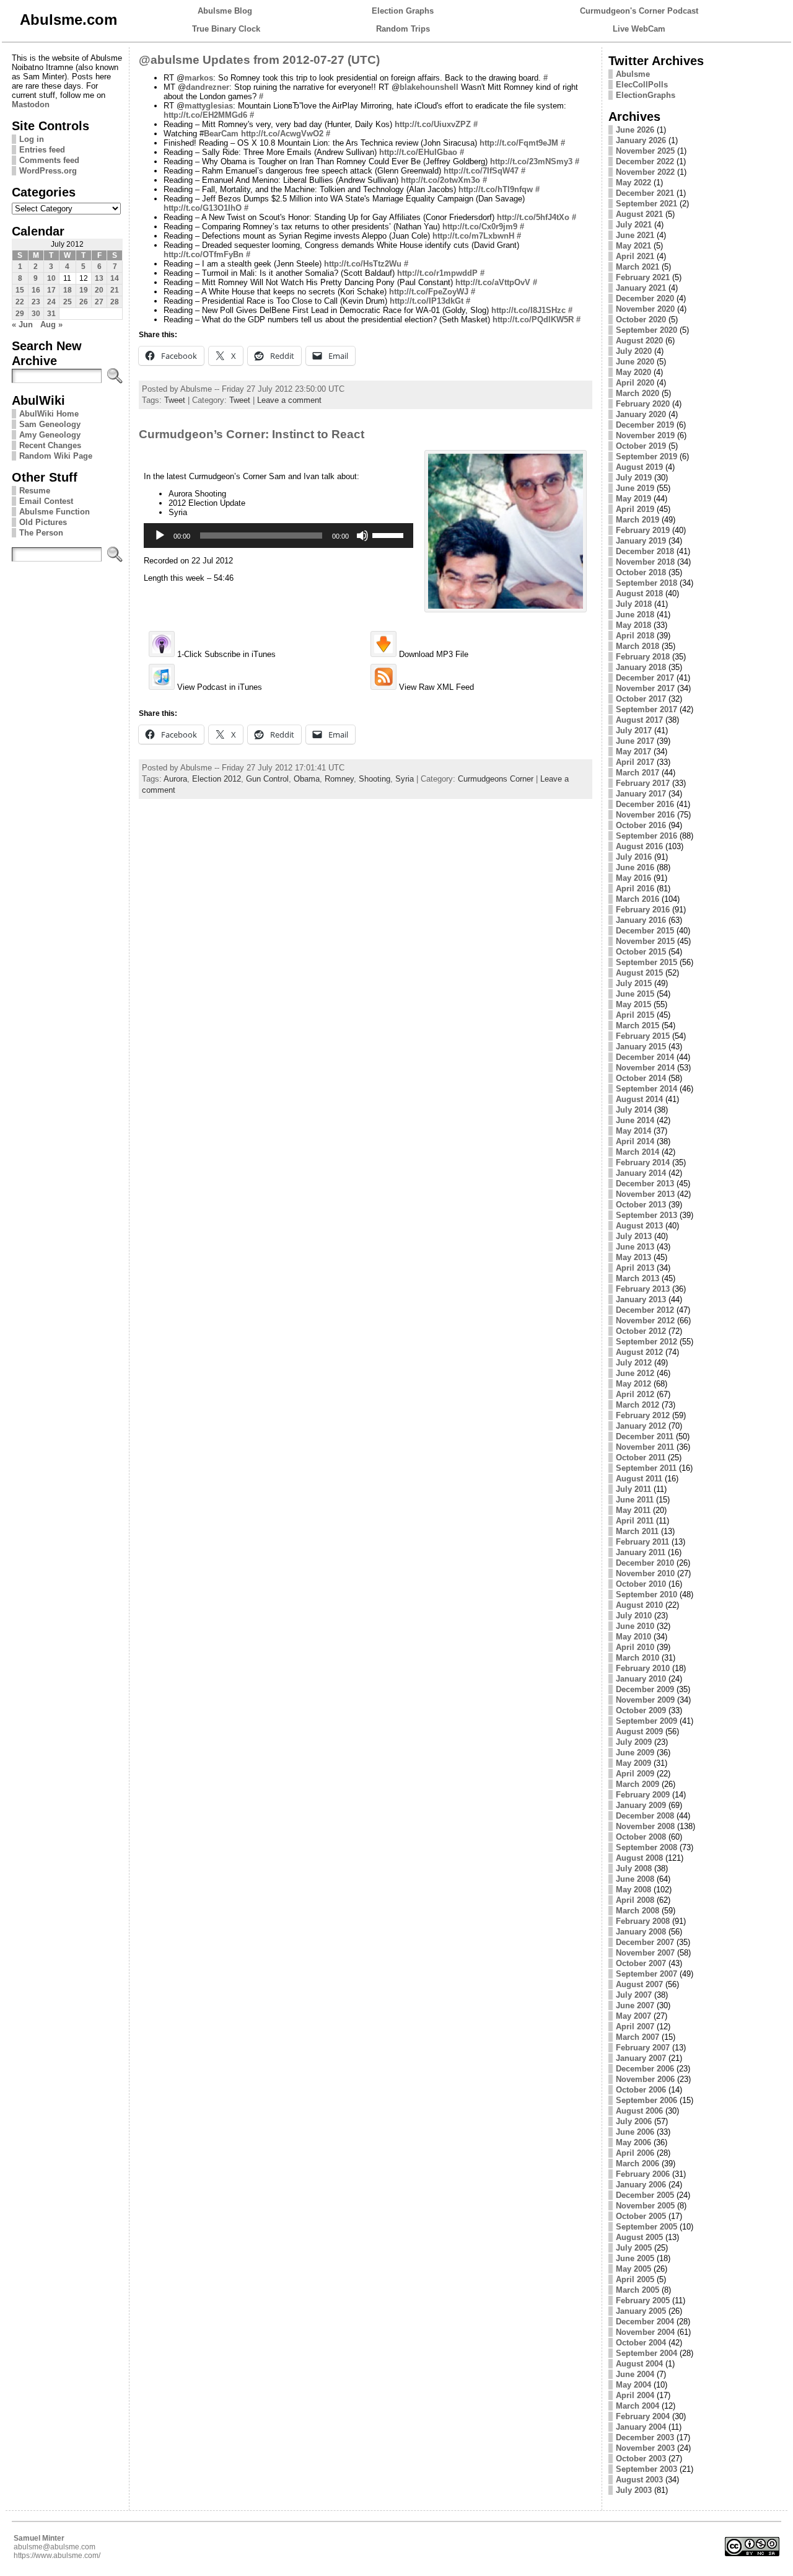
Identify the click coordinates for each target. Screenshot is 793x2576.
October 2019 (641, 446)
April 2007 (635, 2027)
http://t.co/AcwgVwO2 (282, 134)
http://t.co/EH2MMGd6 (205, 115)
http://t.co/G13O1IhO (203, 208)
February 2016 (643, 910)
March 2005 (637, 2290)
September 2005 (646, 2227)
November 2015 (645, 941)
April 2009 (635, 1774)
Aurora (175, 779)
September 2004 (646, 2353)
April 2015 (635, 1015)
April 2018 (635, 636)
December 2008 (645, 1816)
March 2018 (637, 646)
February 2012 (643, 1415)
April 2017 (635, 762)
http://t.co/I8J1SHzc (528, 310)
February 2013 (643, 1289)
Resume (35, 491)
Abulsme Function (55, 512)
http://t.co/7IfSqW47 (481, 171)
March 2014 (637, 1152)
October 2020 (641, 320)
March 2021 (637, 267)
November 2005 (645, 2206)
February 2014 (643, 1162)
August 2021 (639, 214)
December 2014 (645, 1057)
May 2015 (633, 1004)
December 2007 (645, 1942)
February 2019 (643, 530)
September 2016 (646, 836)
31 (51, 314)
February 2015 (643, 1036)
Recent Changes (50, 445)
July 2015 (634, 983)
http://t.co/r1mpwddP (437, 273)
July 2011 (633, 1489)
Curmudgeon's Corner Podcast (639, 11)
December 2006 (645, 2069)
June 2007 (635, 2005)
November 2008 (645, 1826)
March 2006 (637, 2164)
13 (99, 278)
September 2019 (646, 457)
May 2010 (633, 1637)
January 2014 (641, 1173)
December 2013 (645, 1184)
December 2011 (645, 1436)
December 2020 (645, 298)
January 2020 (641, 414)
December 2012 (645, 1310)
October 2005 (641, 2216)
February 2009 (643, 1795)
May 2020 (633, 372)
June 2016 (635, 867)
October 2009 (641, 1710)
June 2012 (635, 1373)
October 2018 (641, 572)
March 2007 (637, 2037)
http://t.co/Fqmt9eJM (519, 143)
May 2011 (633, 1510)
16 (36, 290)
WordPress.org (48, 171)
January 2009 (641, 1805)
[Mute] (362, 536)
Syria (405, 779)
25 (68, 302)
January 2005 (641, 2311)
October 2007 (641, 1963)
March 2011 (637, 1531)
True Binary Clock (226, 29)
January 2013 (641, 1299)
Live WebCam (639, 29)
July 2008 (634, 1868)
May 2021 (633, 246)
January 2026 (641, 140)
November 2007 (645, 1953)
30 (36, 314)
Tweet (175, 400)
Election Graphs (403, 11)
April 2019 (635, 509)
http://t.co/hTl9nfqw (496, 189)
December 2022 (645, 161)
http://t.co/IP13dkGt (427, 301)
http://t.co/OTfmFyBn (204, 254)
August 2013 (639, 1226)
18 (68, 290)
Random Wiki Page (56, 456)
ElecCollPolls (642, 85)
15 (20, 290)
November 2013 (645, 1194)
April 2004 (635, 2395)
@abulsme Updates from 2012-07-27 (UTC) (259, 60)
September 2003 (646, 2469)
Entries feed (42, 150)
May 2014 (633, 1131)
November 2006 (645, 2079)
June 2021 (635, 235)
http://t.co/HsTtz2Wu (363, 264)
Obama (307, 779)
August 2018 (639, 593)
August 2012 (639, 1352)
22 (20, 302)
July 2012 (634, 1363)
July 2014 (634, 1110)
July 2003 (634, 2490)
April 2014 (635, 1141)
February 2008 (643, 1921)
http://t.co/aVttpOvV (493, 282)
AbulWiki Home (49, 414)
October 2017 (641, 699)
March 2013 (637, 1278)
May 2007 (633, 2016)
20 (99, 290)
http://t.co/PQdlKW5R (533, 320)
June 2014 (635, 1120)
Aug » (51, 324)
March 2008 (637, 1911)
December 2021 (645, 193)
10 (51, 278)
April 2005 (635, 2279)
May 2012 (633, 1384)
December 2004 (645, 2322)
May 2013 (633, 1257)
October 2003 (641, 2459)
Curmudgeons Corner (496, 779)
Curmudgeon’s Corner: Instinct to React (252, 434)
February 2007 (643, 2048)
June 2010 (635, 1626)
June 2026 (635, 130)
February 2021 (643, 277)
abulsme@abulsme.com (55, 2547)
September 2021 (646, 204)
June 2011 (635, 1500)
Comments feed (49, 160)
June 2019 (635, 488)
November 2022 (645, 172)
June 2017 (635, 741)
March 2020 (637, 393)
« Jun (22, 324)
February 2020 (643, 404)
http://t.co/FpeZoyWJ (429, 292)
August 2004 (639, 2364)
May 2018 (633, 625)
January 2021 (641, 288)
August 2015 (639, 973)
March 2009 (637, 1784)
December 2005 (645, 2195)
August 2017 (639, 720)
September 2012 (646, 1342)
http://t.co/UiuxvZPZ (433, 124)
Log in (32, 139)
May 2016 (633, 878)
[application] (278, 536)
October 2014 (641, 1078)
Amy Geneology (50, 435)
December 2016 (645, 804)
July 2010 (634, 1616)
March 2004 (637, 2406)
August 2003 (639, 2480)
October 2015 (641, 952)
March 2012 (637, 1405)
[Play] (160, 536)
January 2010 (641, 1679)
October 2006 (641, 2090)
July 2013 (634, 1236)
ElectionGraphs (646, 95)
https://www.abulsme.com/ (57, 2556)
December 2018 (645, 551)
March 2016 (637, 899)
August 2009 (639, 1731)
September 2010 (646, 1595)
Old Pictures (43, 522)
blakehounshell (429, 87)
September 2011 (646, 1468)
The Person (41, 533)
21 (115, 290)
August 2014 (639, 1099)
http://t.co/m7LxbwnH (473, 236)
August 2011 (639, 1479)
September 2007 (646, 1974)
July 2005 (634, 2248)
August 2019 (639, 467)
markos (199, 78)
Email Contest (46, 501)
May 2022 (633, 183)
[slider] (390, 534)
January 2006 (641, 2185)
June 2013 (635, 1247)
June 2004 (635, 2374)
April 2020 (635, 383)
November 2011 (645, 1447)
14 (115, 278)
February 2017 (643, 783)
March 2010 (637, 1658)
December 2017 (645, 678)
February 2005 (643, 2300)
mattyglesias (209, 106)
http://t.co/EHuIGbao (418, 152)
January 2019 (641, 541)
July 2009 (634, 1742)
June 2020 (635, 362)
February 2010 (643, 1668)
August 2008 (639, 1858)
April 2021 (635, 256)
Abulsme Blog (225, 11)
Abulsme (633, 74)
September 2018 (646, 583)
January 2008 (641, 1932)
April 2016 (635, 889)
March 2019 (637, 520)
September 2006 (646, 2100)
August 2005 (639, 2237)
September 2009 (646, 1721)
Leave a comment (289, 400)
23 (36, 302)
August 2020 (639, 341)
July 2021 (634, 225)
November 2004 (645, 2332)
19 (84, 290)
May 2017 (633, 752)
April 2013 (635, 1268)
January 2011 (641, 1552)
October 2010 (641, 1584)
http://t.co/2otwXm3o (440, 180)
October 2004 (641, 2343)
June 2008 (635, 1879)
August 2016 (639, 846)
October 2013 (641, 1205)
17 (51, 290)
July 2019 (634, 478)
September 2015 (646, 962)
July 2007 (634, 1995)
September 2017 (646, 709)
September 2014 (646, 1089)
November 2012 (645, 1321)
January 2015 (641, 1047)
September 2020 (646, 330)
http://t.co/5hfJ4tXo (533, 217)
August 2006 (639, 2111)
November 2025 (645, 151)
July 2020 (634, 351)
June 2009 (635, 1753)
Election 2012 (217, 779)
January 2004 (641, 2427)
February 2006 (643, 2174)
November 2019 (645, 435)
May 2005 (633, 2269)
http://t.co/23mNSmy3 (531, 161)
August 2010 (639, 1605)
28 (115, 302)
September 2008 (646, 1847)
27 (99, 302)
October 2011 (641, 1458)
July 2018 (634, 604)
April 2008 (635, 1900)
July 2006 (634, 2121)
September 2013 (646, 1215)
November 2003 (645, 2448)
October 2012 (641, 1331)
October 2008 (641, 1837)
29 (20, 314)
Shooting (375, 779)
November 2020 (645, 309)
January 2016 (641, 920)
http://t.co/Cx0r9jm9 (480, 227)
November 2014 (645, 1068)
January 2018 (641, 667)
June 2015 (635, 994)
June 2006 (635, 2132)
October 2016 (641, 825)
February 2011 (642, 1542)
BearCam (221, 134)
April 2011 (635, 1521)
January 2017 (641, 794)
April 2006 (635, 2153)
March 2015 (637, 1026)
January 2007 (641, 2058)
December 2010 (645, 1563)
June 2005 (635, 2258)
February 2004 (643, 2416)
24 (51, 302)
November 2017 (645, 688)
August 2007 (639, 1984)
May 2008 (633, 1890)
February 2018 (643, 657)
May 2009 (633, 1763)
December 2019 (645, 425)
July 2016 (634, 857)
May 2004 (633, 2385)
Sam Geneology (50, 424)
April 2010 (635, 1647)
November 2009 (645, 1700)
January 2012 (641, 1426)
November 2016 (645, 815)
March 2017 (637, 773)
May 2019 (633, 499)
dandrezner (208, 87)
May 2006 (633, 2142)
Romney (339, 779)
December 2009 (645, 1689)
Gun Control (267, 779)
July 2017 (634, 730)
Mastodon (31, 104)
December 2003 (645, 2437)
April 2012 (635, 1394)
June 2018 (635, 615)
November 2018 (645, 562)
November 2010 (645, 1573)
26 (84, 302)
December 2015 (645, 931)
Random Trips (403, 29)
